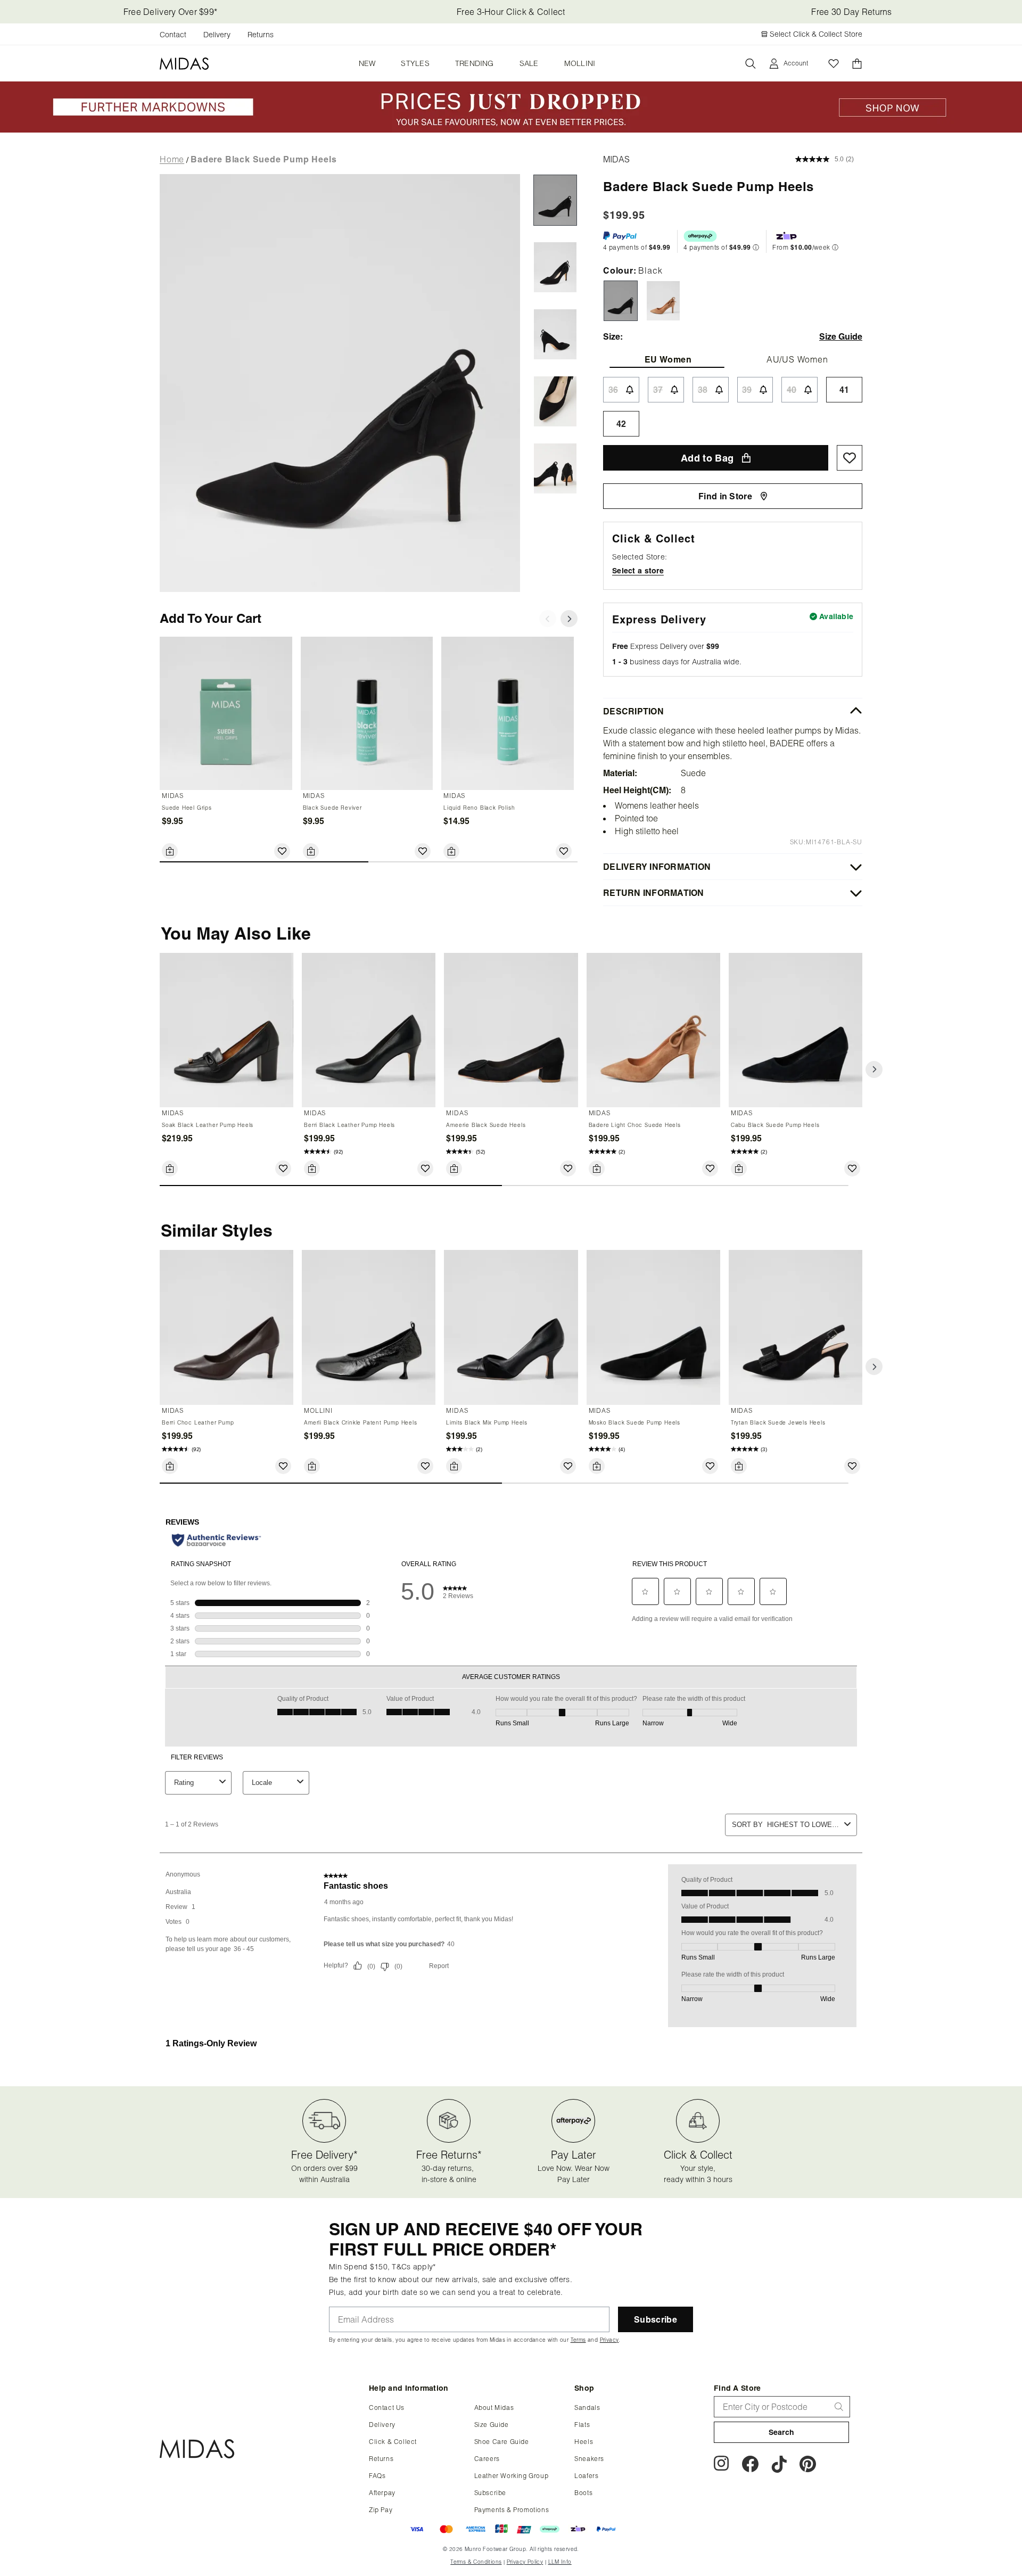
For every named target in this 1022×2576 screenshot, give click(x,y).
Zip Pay (381, 2510)
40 (792, 390)
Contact (173, 35)
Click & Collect (393, 2442)
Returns (261, 35)
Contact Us (387, 2408)
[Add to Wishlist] (282, 851)
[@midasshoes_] (779, 2466)
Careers (487, 2459)
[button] (874, 1069)
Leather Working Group (512, 2476)
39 (747, 390)
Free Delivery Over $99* (170, 12)
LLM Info (560, 2562)
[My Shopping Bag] (857, 64)
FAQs (377, 2476)
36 (613, 390)
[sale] (511, 129)
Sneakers (589, 2459)
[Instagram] (722, 2466)
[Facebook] (750, 2466)
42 (621, 424)
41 (844, 390)
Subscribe (490, 2493)
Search (782, 2432)
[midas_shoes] (808, 2466)
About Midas (494, 2408)
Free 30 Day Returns (851, 12)
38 (703, 390)
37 (658, 390)
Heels (584, 2442)
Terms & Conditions (476, 2562)
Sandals (587, 2408)
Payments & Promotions (512, 2510)
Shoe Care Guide (502, 2442)
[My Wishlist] (834, 64)
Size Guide (492, 2425)
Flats (582, 2425)
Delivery (217, 35)
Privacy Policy (525, 2562)
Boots (583, 2493)
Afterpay (382, 2493)
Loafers (586, 2476)
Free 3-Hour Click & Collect (511, 12)
